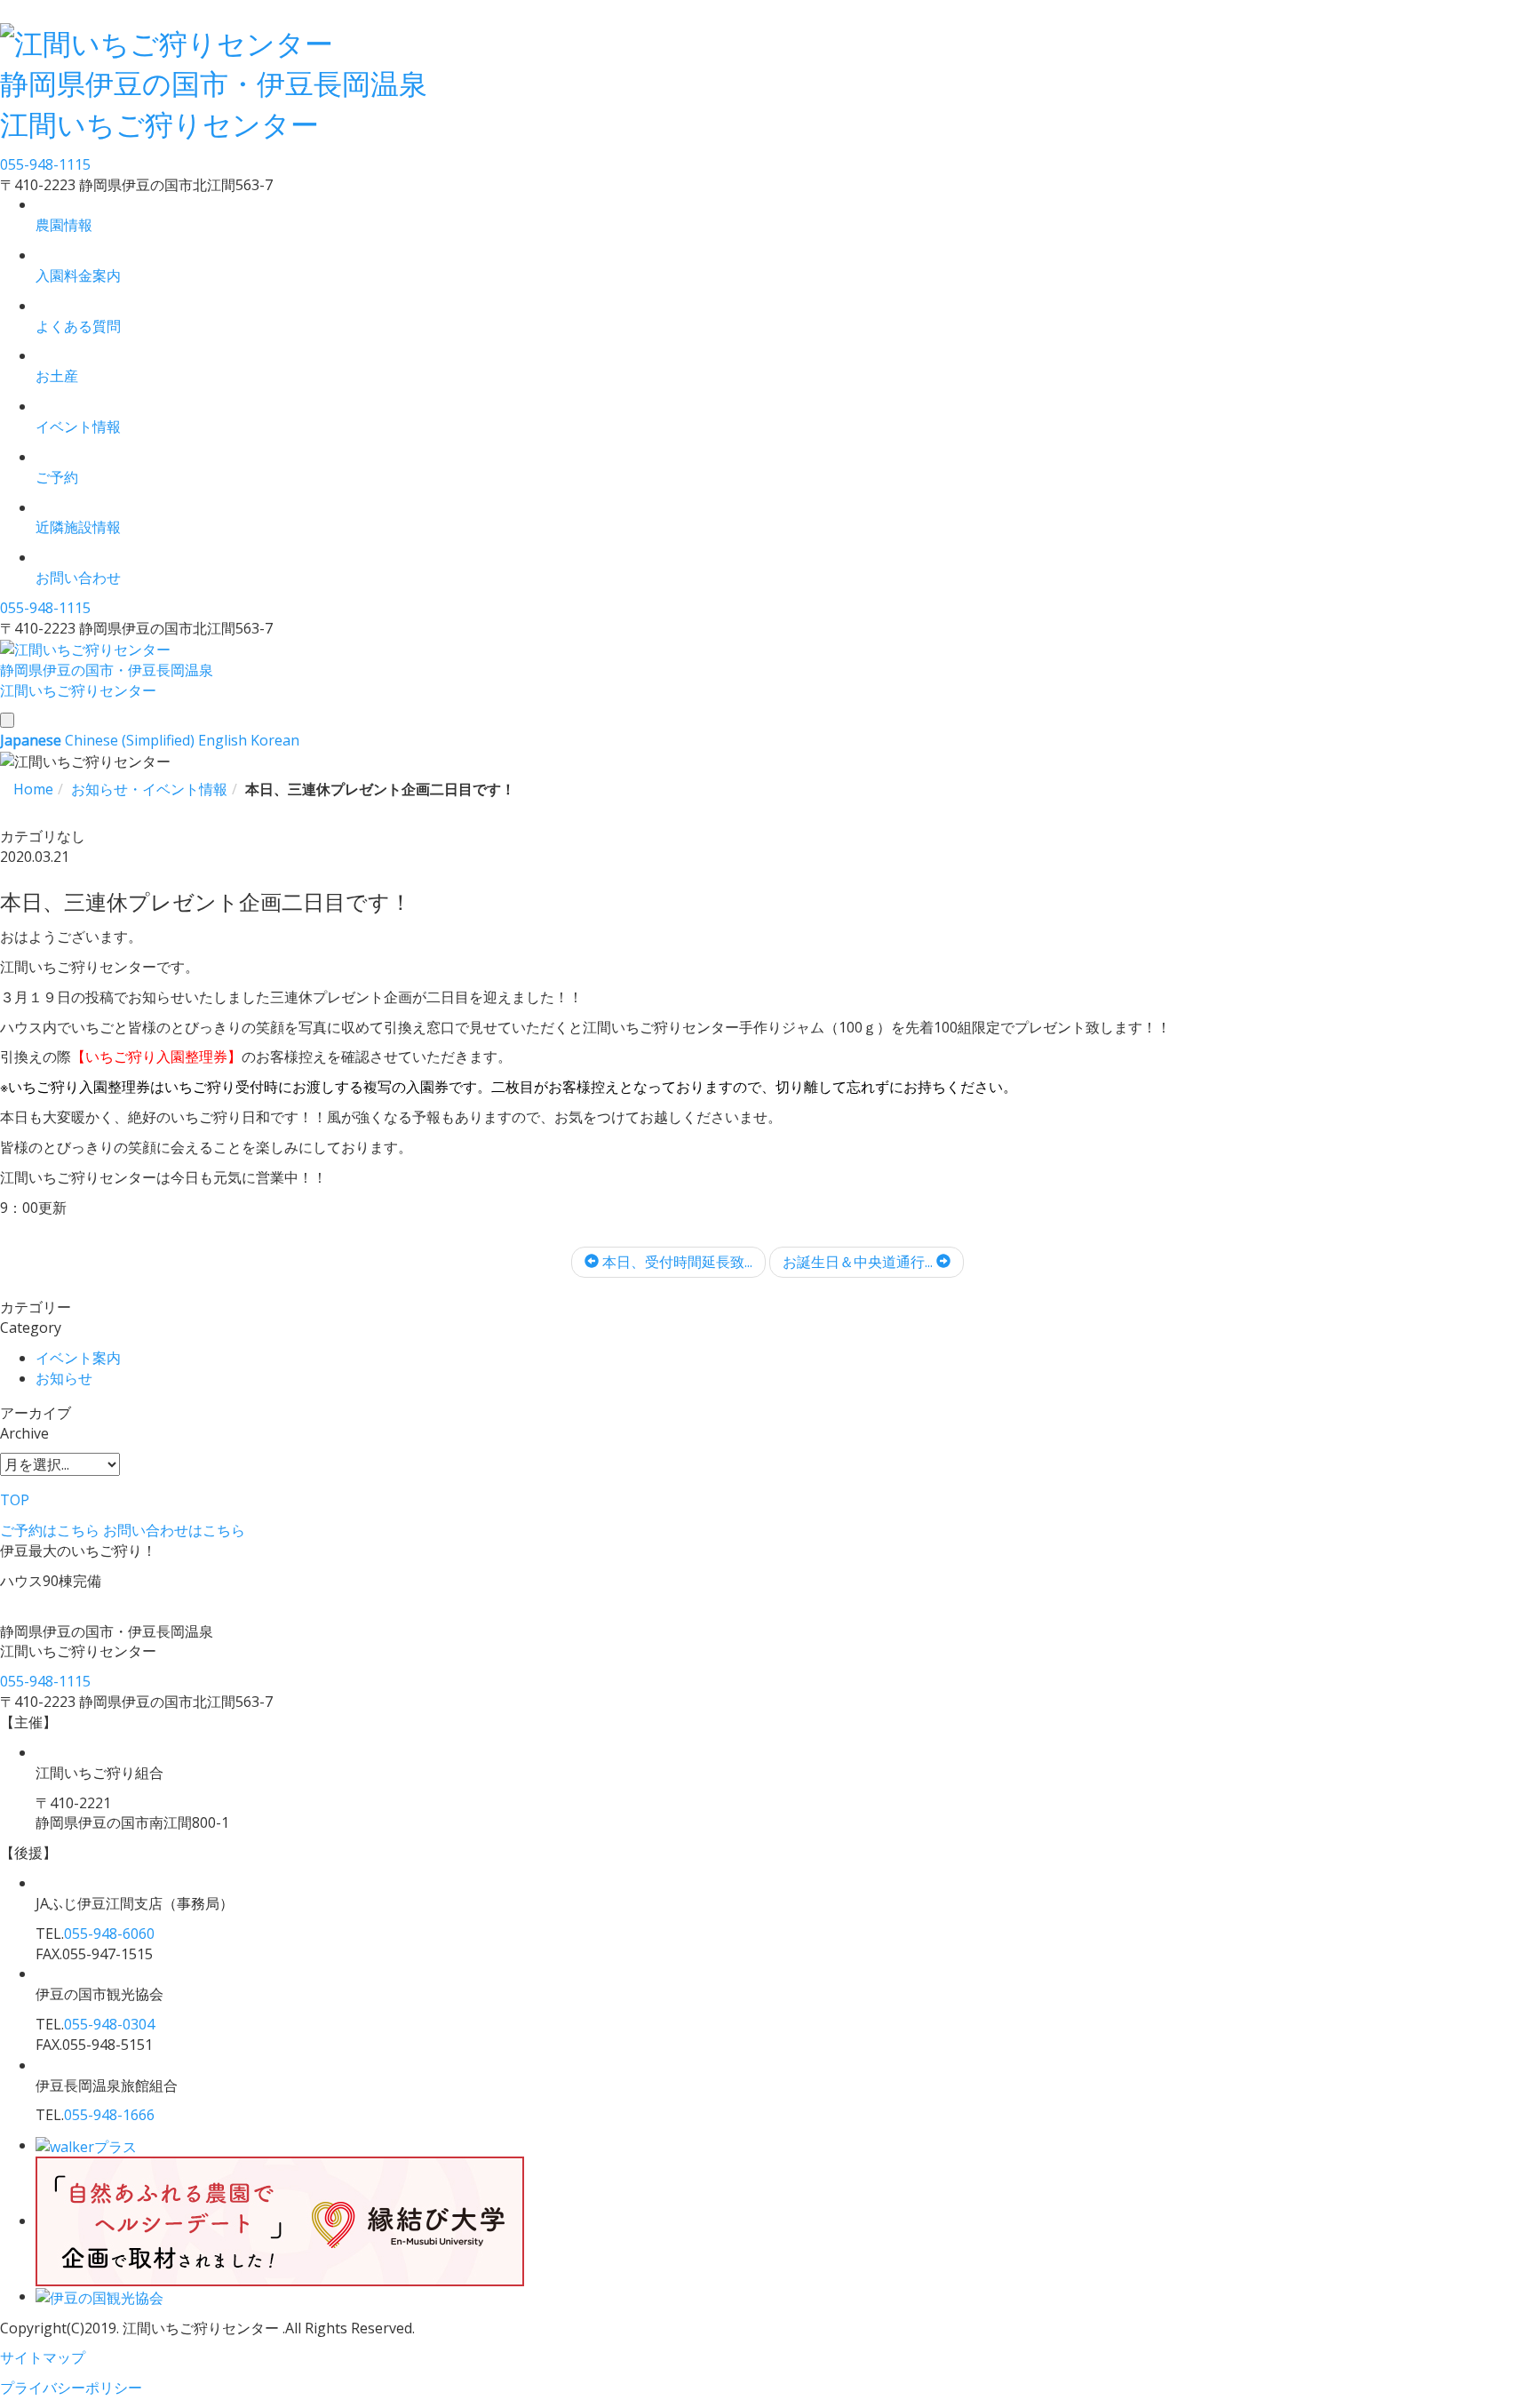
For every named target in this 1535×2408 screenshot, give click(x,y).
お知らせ (64, 1378)
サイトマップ (43, 2357)
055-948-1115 (45, 164)
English (223, 740)
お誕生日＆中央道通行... (859, 1262)
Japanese (31, 740)
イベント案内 (78, 1358)
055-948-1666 (109, 2115)
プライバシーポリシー (71, 2388)
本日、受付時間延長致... (676, 1262)
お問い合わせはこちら (174, 1530)
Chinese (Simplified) (130, 740)
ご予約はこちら (50, 1530)
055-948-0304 (109, 2024)
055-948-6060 (109, 1934)
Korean (275, 740)
